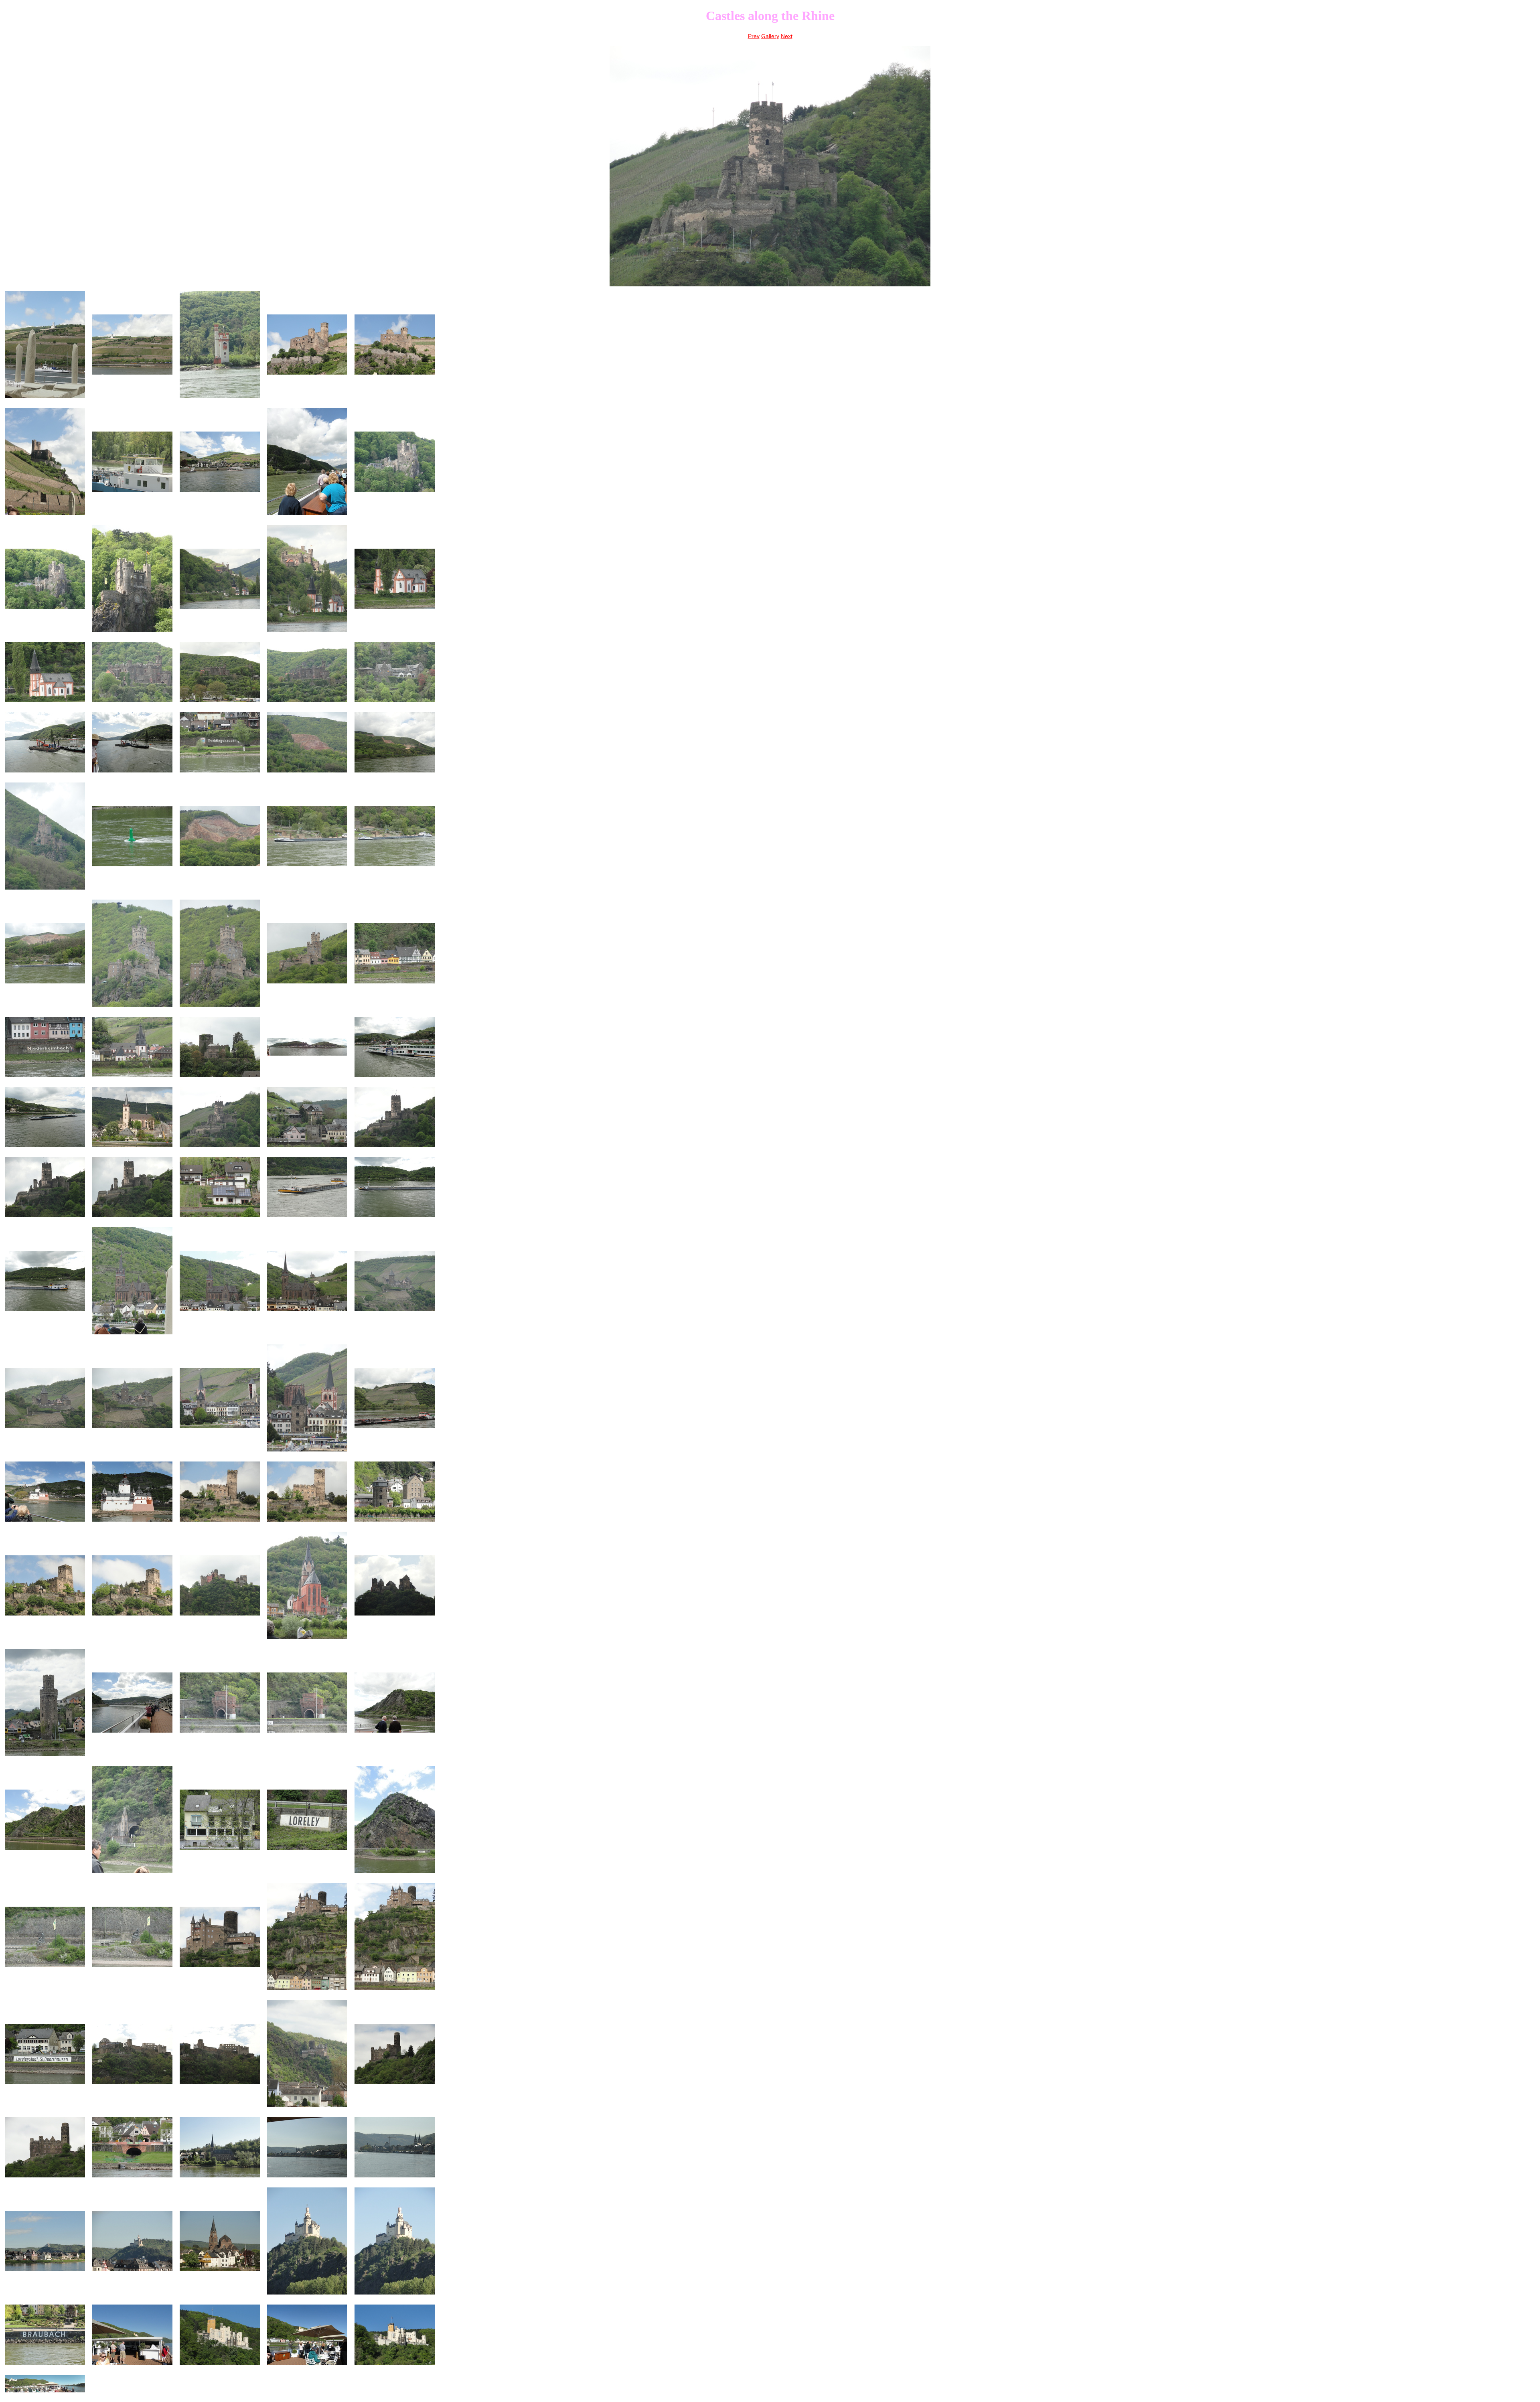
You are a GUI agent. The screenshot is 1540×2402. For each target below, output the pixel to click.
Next (787, 36)
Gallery (770, 36)
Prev (754, 36)
